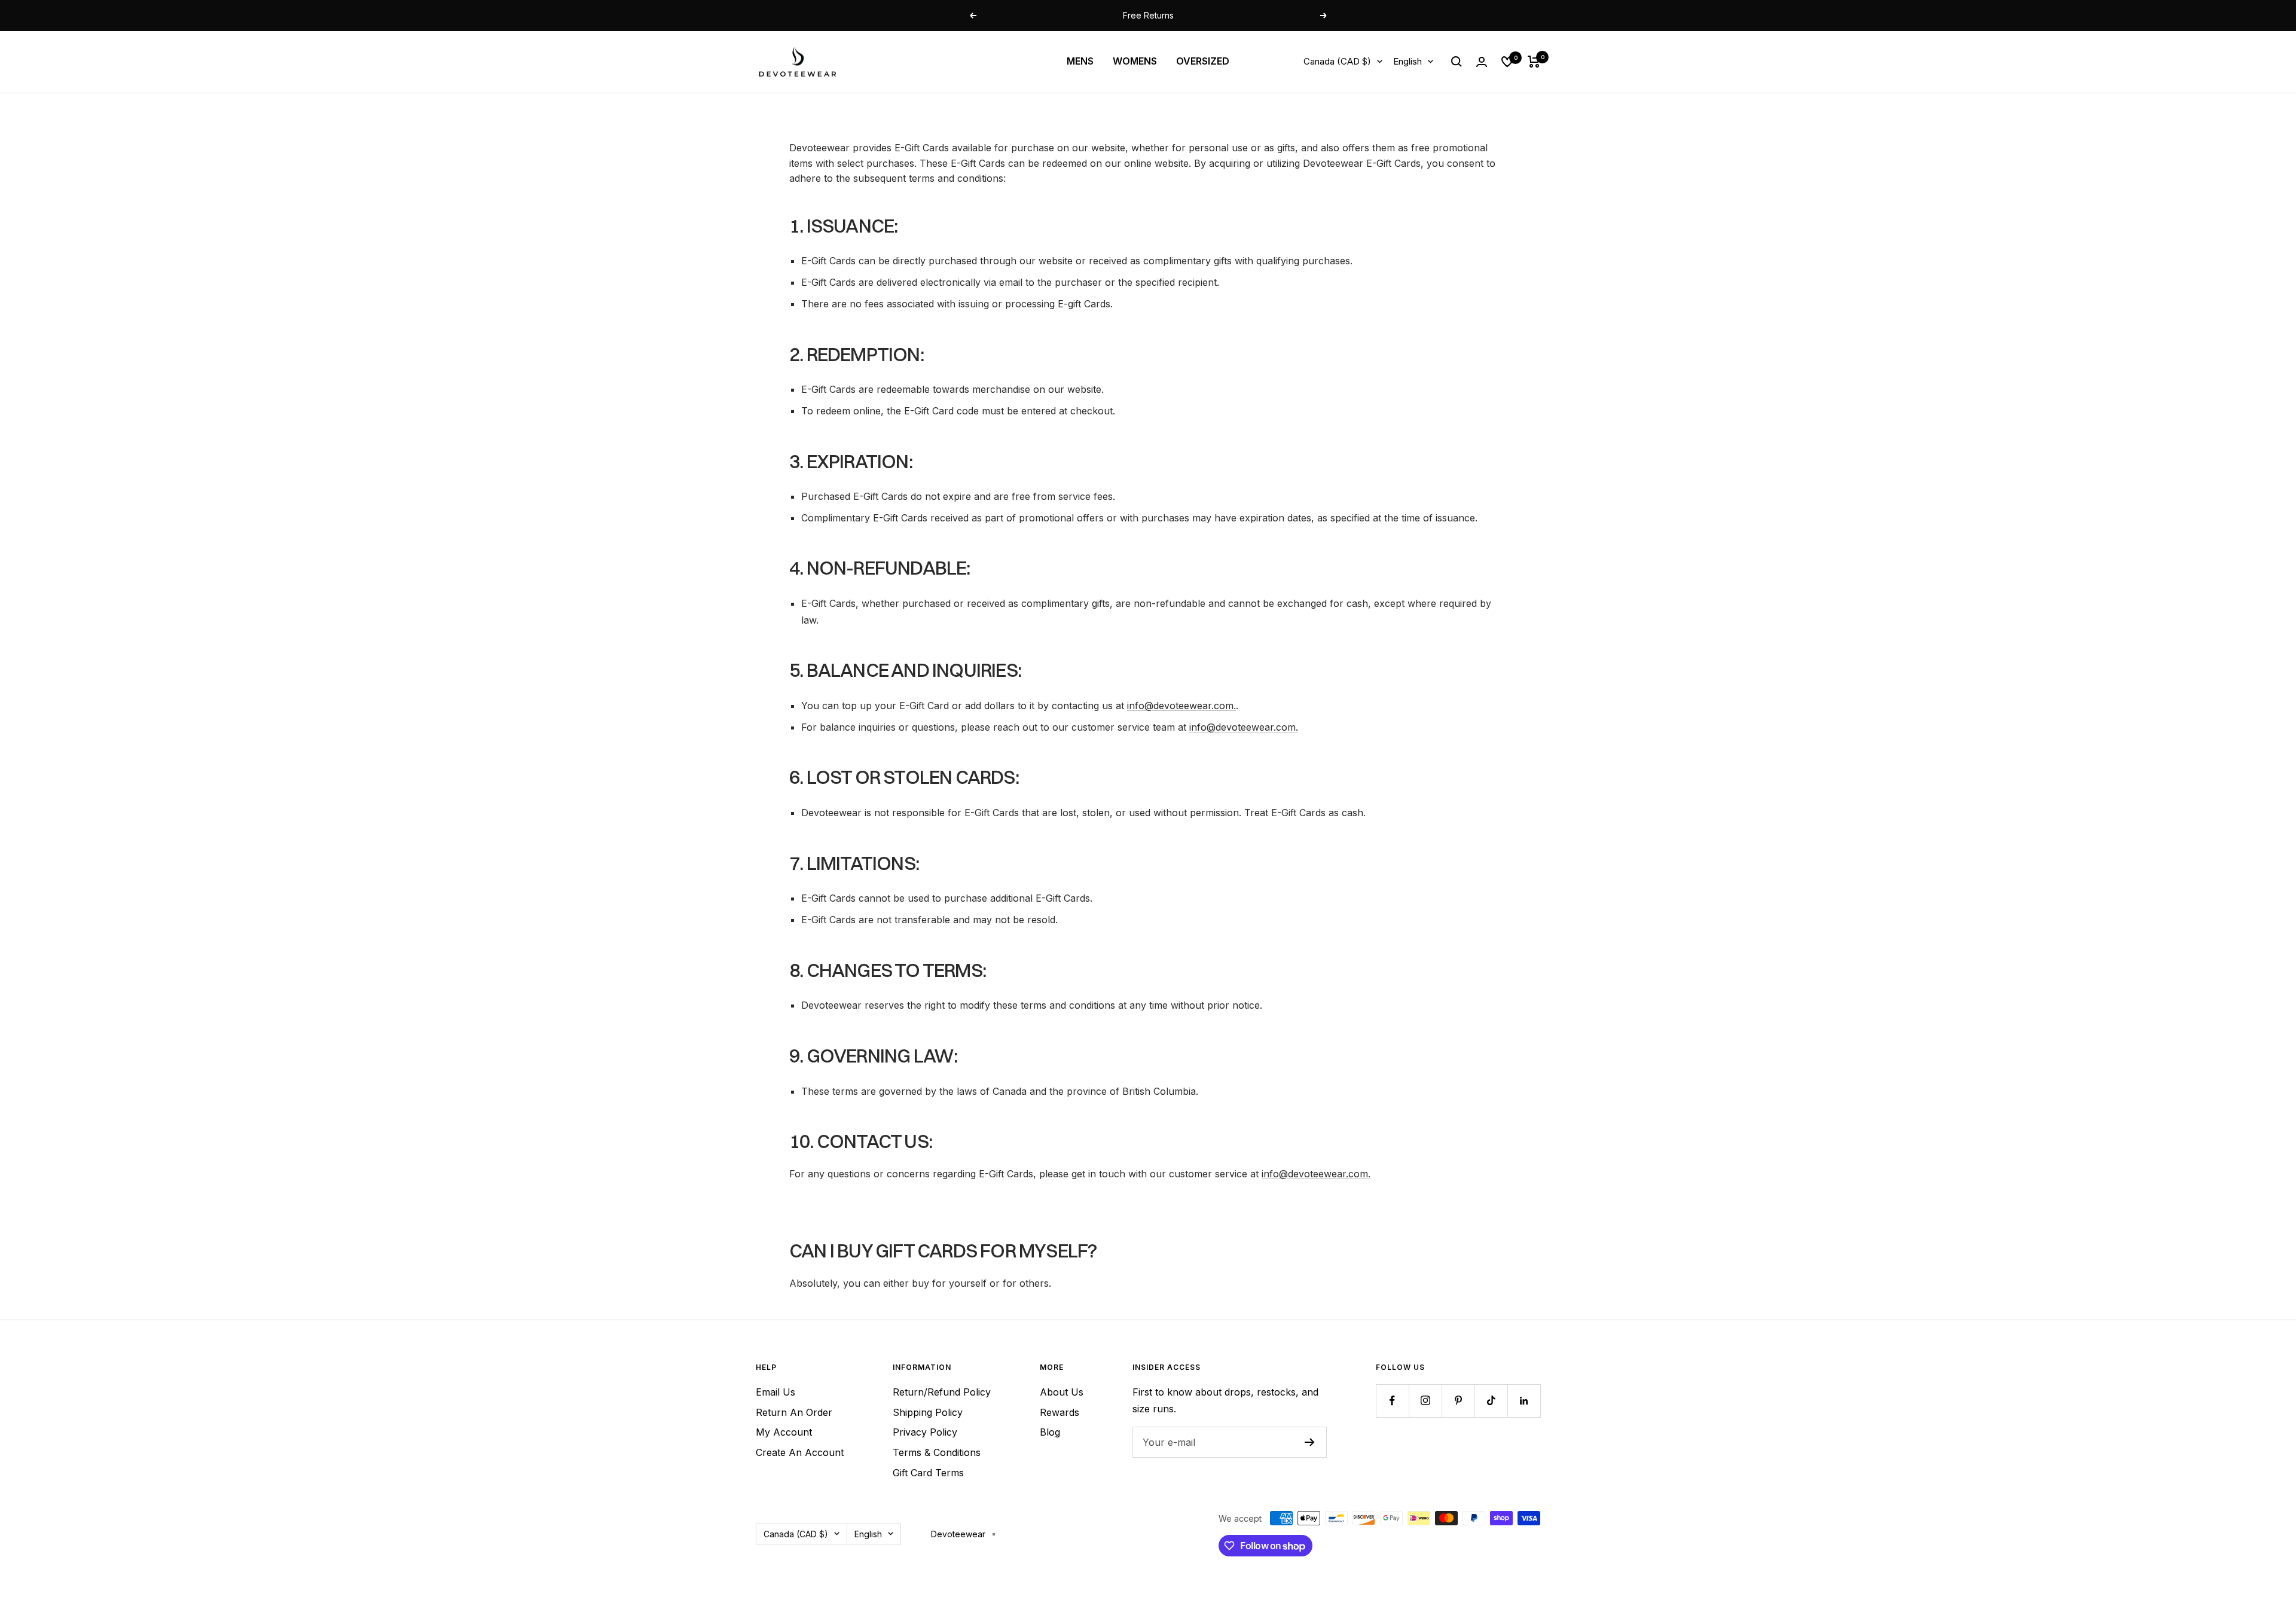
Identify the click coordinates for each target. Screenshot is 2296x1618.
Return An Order (794, 1412)
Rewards (1060, 1412)
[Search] (1457, 62)
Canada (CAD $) (1337, 61)
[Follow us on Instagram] (1425, 1401)
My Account (784, 1432)
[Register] (1310, 1442)
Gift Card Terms (928, 1473)
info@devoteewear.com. (1181, 706)
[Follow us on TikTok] (1491, 1401)
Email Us (775, 1392)
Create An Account (800, 1452)
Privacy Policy (925, 1432)
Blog (1050, 1432)
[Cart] (1534, 62)
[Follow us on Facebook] (1392, 1401)
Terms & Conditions (937, 1452)
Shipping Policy (928, 1412)
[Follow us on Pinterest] (1458, 1401)
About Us (1062, 1392)
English (1407, 61)
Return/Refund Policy (942, 1392)
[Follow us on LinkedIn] (1524, 1401)
